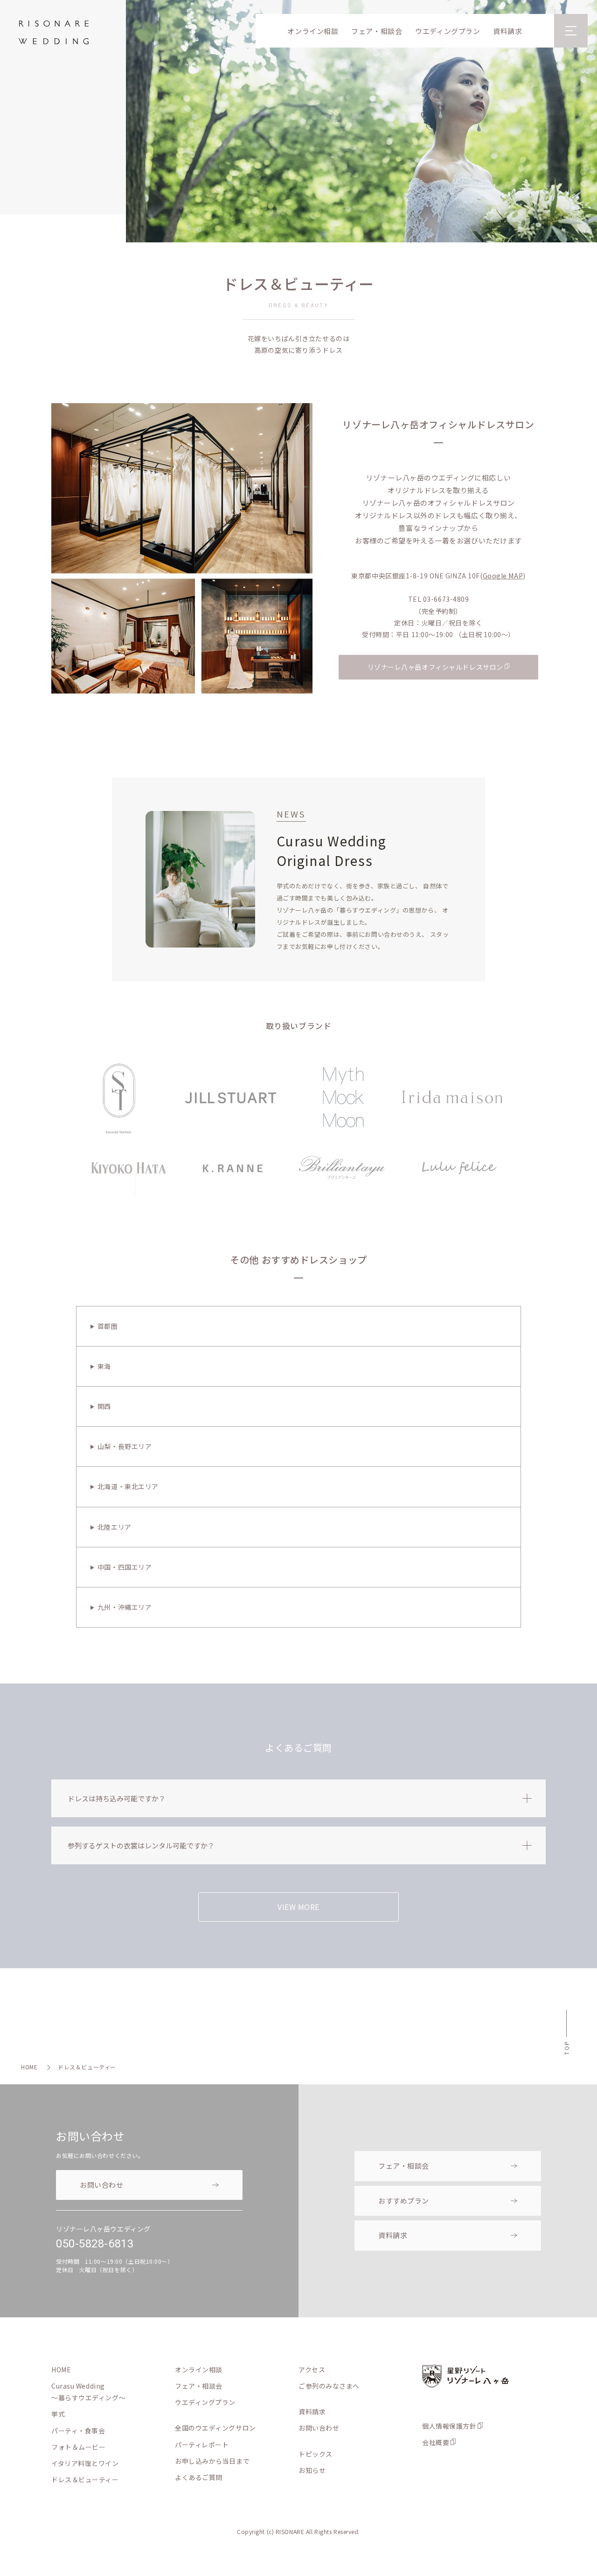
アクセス (312, 2370)
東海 (104, 1366)
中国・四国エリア (125, 1567)
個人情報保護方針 (449, 2426)
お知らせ (312, 2470)
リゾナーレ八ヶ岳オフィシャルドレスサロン (435, 667)
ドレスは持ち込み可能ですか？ (117, 1798)
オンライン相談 (313, 31)
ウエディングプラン (448, 31)
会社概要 (436, 2442)
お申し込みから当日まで (212, 2461)
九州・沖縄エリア (125, 1607)
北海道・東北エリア (128, 1486)
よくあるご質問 (199, 2477)
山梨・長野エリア (125, 1446)
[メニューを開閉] (571, 31)
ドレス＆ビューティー (85, 2480)
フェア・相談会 (377, 31)
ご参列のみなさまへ (329, 2386)
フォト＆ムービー (78, 2447)
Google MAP (503, 576)
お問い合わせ (101, 2185)
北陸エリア (115, 1527)
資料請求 (507, 31)
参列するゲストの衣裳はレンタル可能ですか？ (141, 1845)
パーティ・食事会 (78, 2431)
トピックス (316, 2454)
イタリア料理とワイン (85, 2463)
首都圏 (108, 1326)
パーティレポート (202, 2445)
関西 (104, 1406)
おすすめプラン (404, 2201)
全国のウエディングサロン (215, 2428)
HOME (29, 2067)
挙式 (58, 2414)
